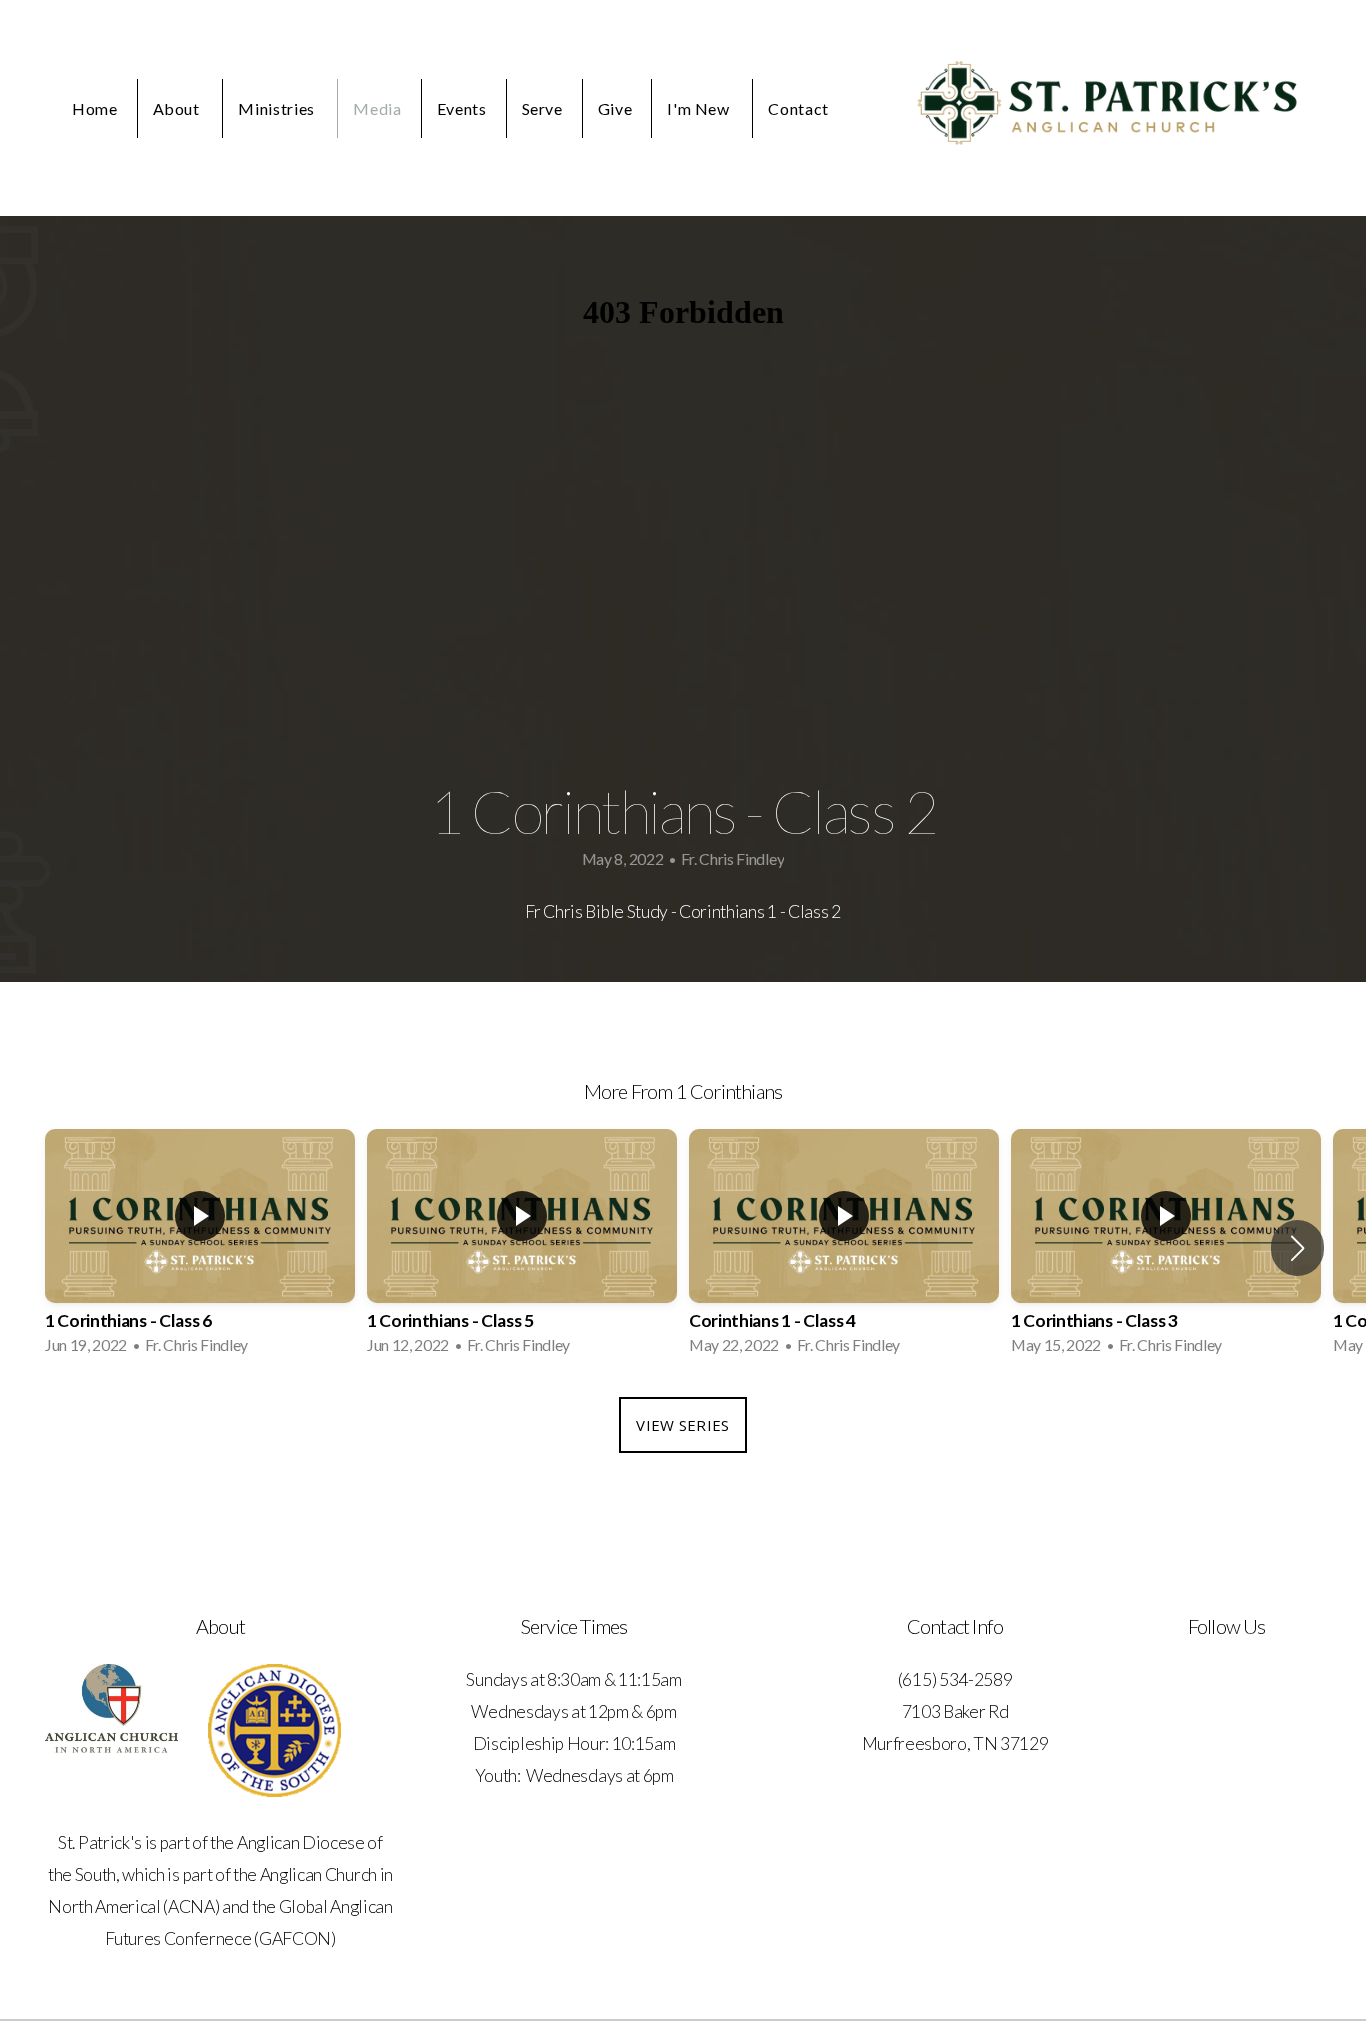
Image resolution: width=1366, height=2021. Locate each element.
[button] (1297, 1248)
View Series (682, 1425)
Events (462, 108)
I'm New (700, 108)
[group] (200, 1248)
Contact (798, 108)
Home (95, 108)
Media (377, 108)
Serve (542, 108)
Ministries (278, 108)
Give (615, 108)
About (178, 108)
